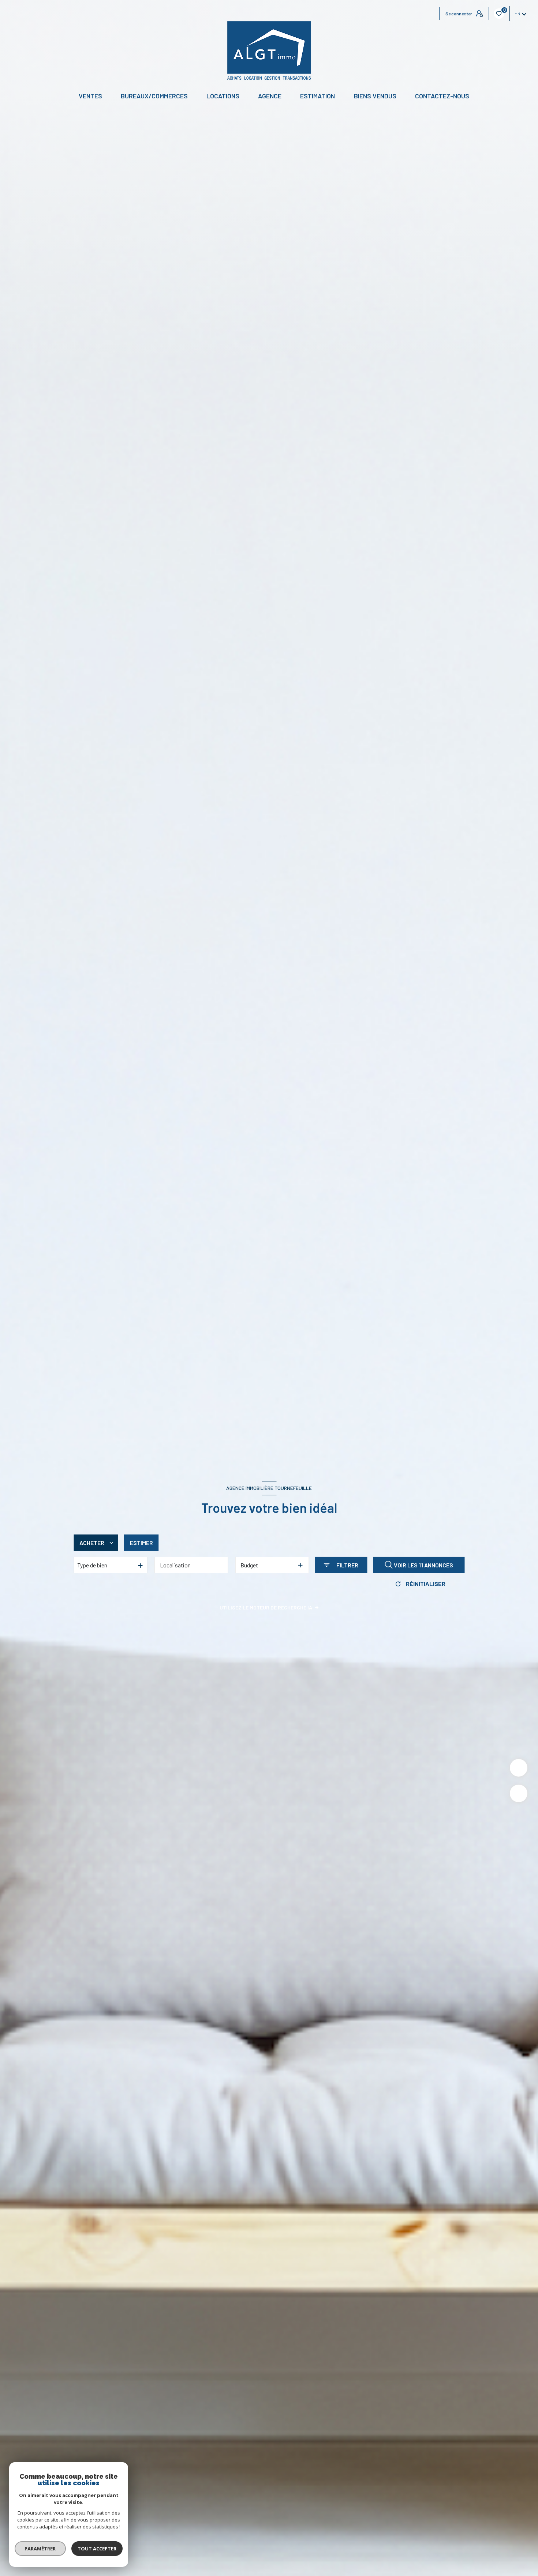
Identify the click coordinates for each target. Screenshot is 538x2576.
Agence (270, 96)
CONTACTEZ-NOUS (442, 96)
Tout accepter (97, 2549)
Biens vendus (375, 96)
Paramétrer (40, 2549)
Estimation (317, 96)
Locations (223, 96)
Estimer (141, 1543)
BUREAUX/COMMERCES (154, 96)
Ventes (90, 96)
